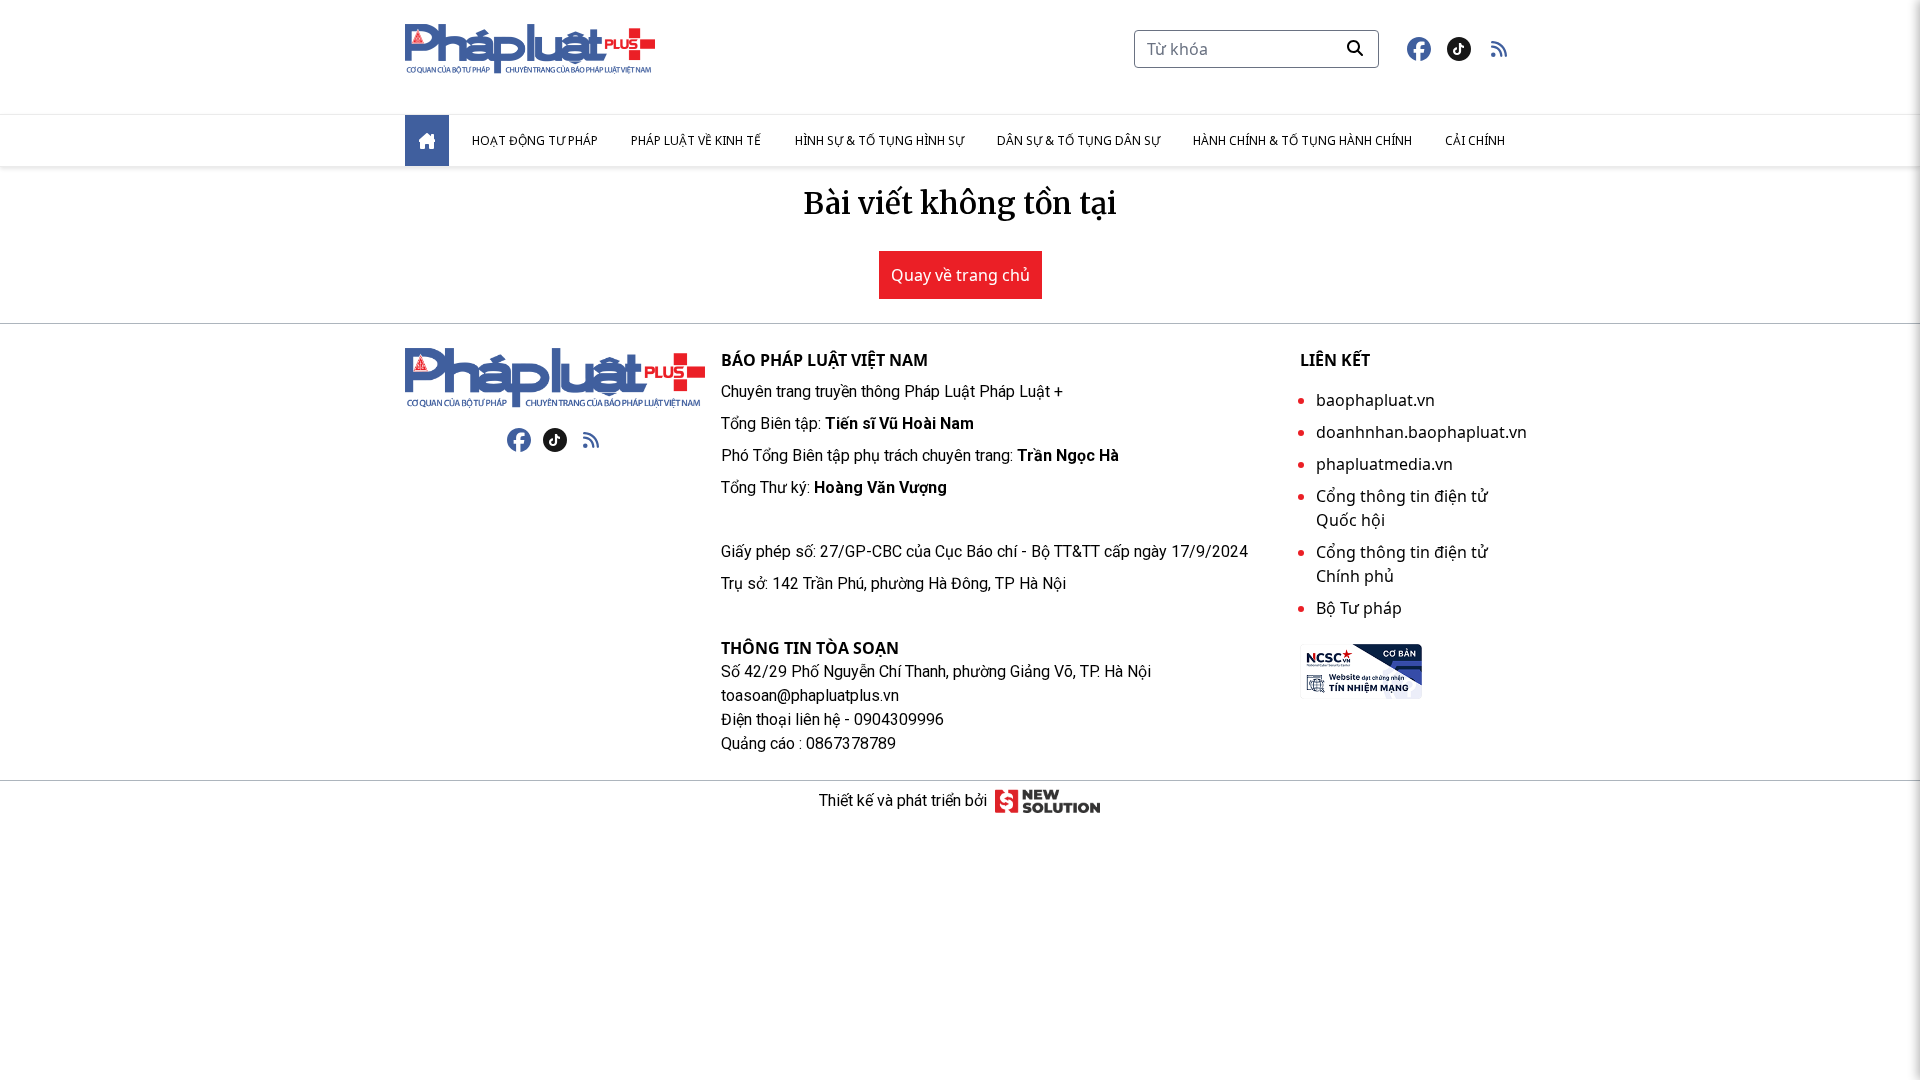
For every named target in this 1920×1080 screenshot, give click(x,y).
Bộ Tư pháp (1359, 608)
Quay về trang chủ (960, 275)
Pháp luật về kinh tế (696, 140)
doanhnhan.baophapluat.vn (1421, 432)
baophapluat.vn (1375, 400)
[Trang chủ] (555, 378)
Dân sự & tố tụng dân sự (1078, 140)
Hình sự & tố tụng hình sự (879, 140)
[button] (1499, 49)
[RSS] (591, 440)
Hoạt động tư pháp (535, 140)
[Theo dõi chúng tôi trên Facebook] (1419, 49)
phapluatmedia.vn (1384, 464)
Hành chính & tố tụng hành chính (1302, 140)
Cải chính (1475, 140)
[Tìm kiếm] (1355, 48)
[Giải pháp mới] (1047, 801)
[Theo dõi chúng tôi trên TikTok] (1459, 49)
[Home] (427, 140)
